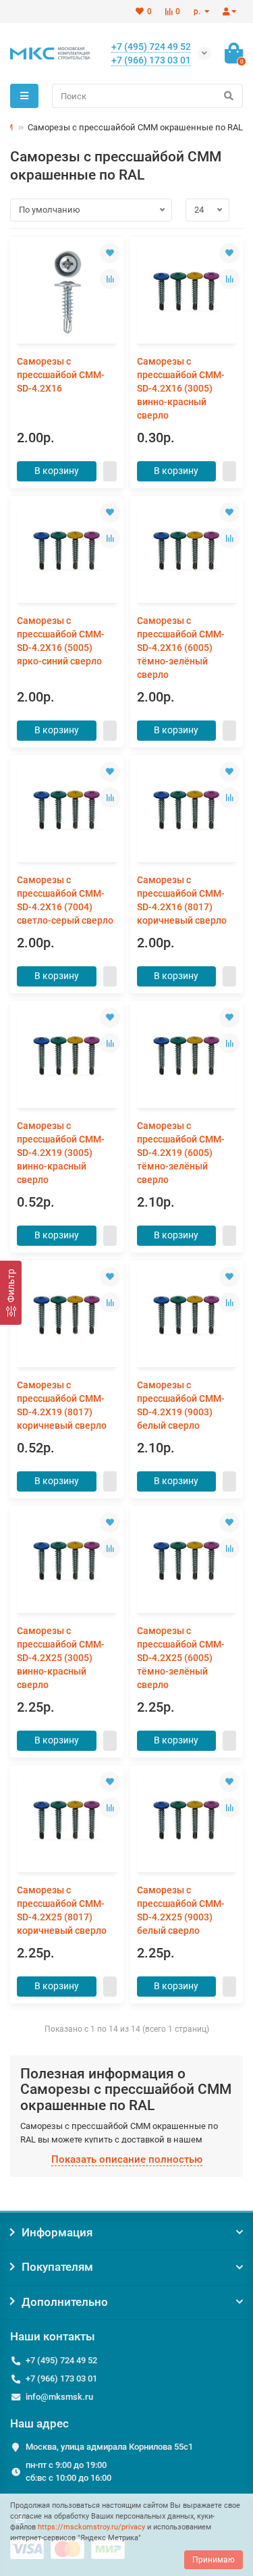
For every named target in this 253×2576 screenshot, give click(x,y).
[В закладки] (110, 253)
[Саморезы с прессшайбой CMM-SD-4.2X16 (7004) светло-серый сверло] (67, 810)
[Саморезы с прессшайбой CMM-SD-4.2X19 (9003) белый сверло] (187, 1315)
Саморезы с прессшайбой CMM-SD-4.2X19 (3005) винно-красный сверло (61, 1153)
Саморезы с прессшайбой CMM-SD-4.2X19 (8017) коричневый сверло (62, 1405)
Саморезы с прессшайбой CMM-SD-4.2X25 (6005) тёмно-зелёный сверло (181, 1658)
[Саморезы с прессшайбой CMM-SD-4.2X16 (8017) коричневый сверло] (187, 810)
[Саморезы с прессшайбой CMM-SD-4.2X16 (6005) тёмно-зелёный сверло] (187, 551)
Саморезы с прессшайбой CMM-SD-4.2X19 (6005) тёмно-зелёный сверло (181, 1153)
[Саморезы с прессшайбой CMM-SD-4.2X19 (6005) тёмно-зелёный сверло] (187, 1056)
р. (198, 11)
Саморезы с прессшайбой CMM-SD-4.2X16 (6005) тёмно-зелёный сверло (181, 648)
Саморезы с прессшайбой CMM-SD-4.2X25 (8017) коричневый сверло (62, 1910)
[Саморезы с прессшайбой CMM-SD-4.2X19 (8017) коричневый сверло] (67, 1315)
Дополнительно (65, 2302)
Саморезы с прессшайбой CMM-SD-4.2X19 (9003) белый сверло (181, 1405)
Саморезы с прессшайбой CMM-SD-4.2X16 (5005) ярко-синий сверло (61, 641)
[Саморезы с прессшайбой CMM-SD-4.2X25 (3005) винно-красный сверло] (67, 1561)
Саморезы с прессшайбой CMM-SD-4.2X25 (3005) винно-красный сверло (61, 1658)
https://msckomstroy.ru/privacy (91, 2527)
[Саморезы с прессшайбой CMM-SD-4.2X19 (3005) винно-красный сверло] (67, 1056)
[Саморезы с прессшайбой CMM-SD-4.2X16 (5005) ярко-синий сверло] (67, 551)
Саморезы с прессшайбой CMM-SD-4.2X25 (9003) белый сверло (181, 1910)
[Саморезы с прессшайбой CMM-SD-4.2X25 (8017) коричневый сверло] (67, 1820)
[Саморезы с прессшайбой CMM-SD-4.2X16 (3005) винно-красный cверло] (187, 292)
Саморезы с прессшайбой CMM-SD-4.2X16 (61, 375)
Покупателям (57, 2267)
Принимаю (214, 2560)
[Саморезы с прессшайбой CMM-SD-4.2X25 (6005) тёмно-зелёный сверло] (187, 1561)
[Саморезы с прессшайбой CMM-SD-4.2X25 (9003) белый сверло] (187, 1820)
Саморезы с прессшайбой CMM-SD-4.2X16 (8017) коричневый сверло (182, 900)
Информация (57, 2232)
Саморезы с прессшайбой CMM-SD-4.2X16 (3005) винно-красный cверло (181, 388)
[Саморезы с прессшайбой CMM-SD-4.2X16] (67, 292)
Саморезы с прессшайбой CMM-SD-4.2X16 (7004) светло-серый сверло (65, 900)
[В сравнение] (110, 279)
